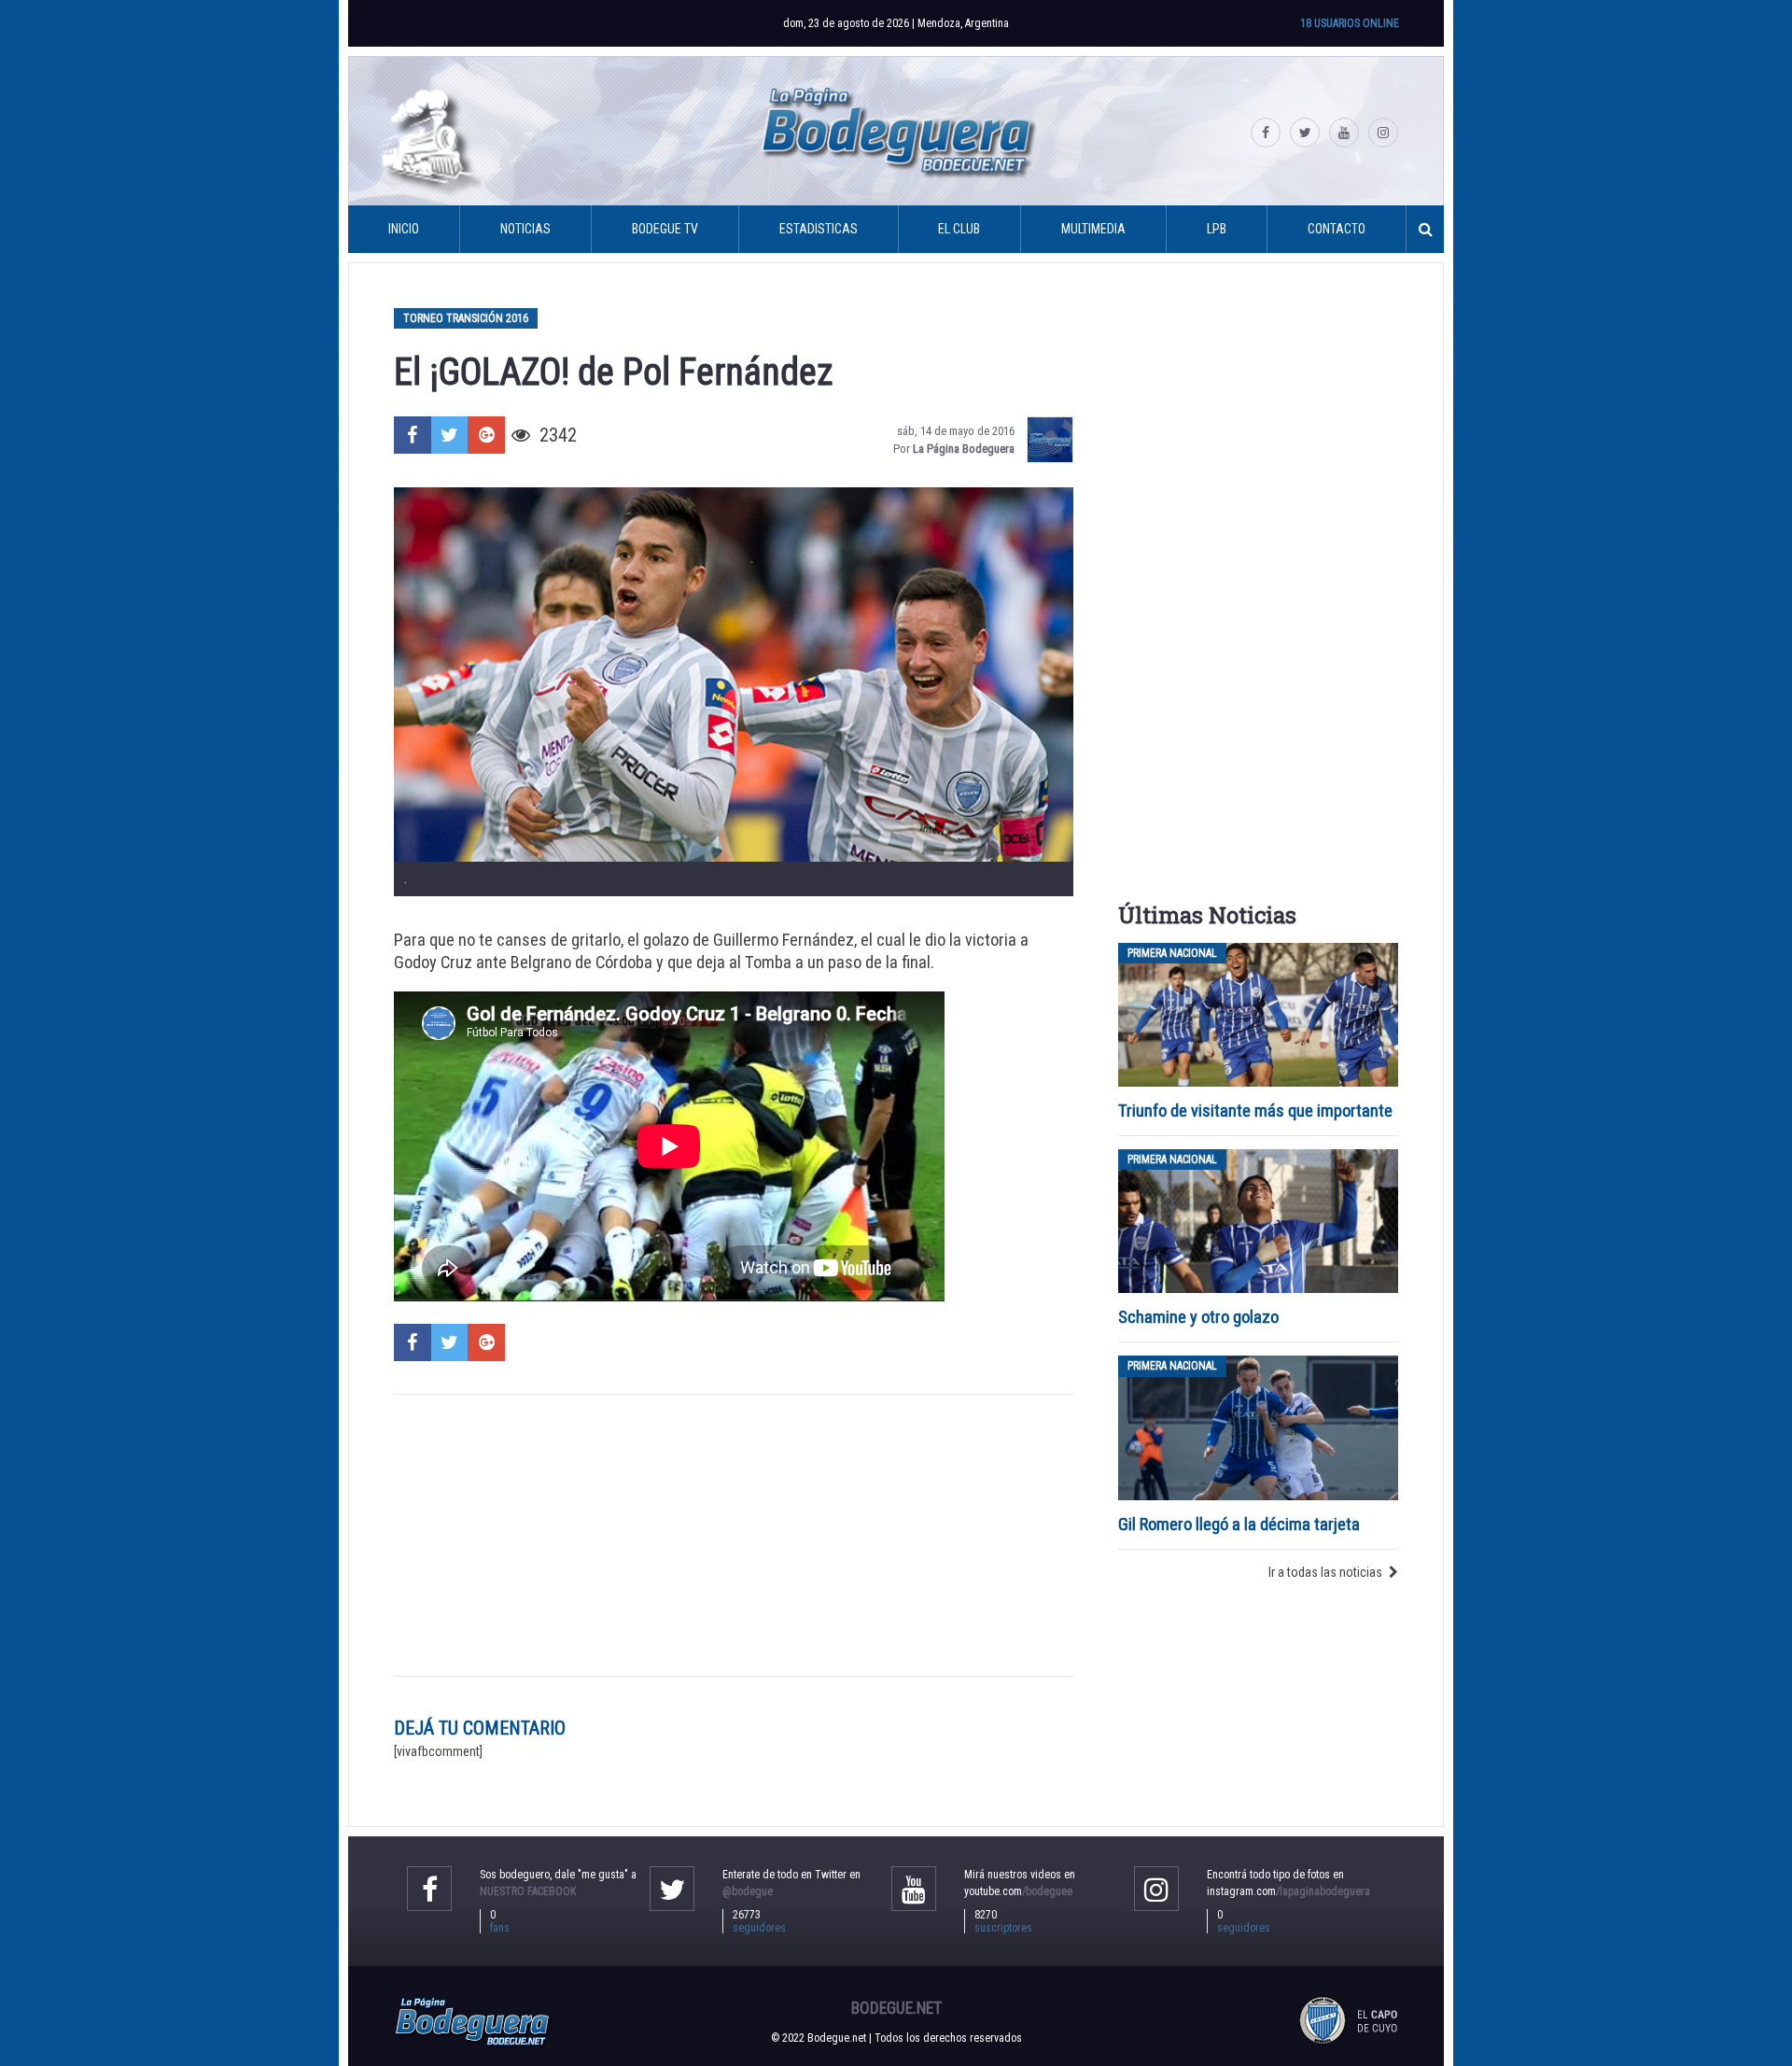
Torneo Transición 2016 (466, 318)
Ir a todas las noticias (1325, 1572)
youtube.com (1018, 1891)
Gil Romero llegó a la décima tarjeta (1239, 1524)
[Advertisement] (734, 1535)
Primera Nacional (1172, 953)
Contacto (1337, 229)
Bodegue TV (665, 229)
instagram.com (1288, 1891)
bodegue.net (896, 2008)
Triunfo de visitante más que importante (1255, 1110)
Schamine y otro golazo (1198, 1317)
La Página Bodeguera (964, 449)
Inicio (404, 229)
